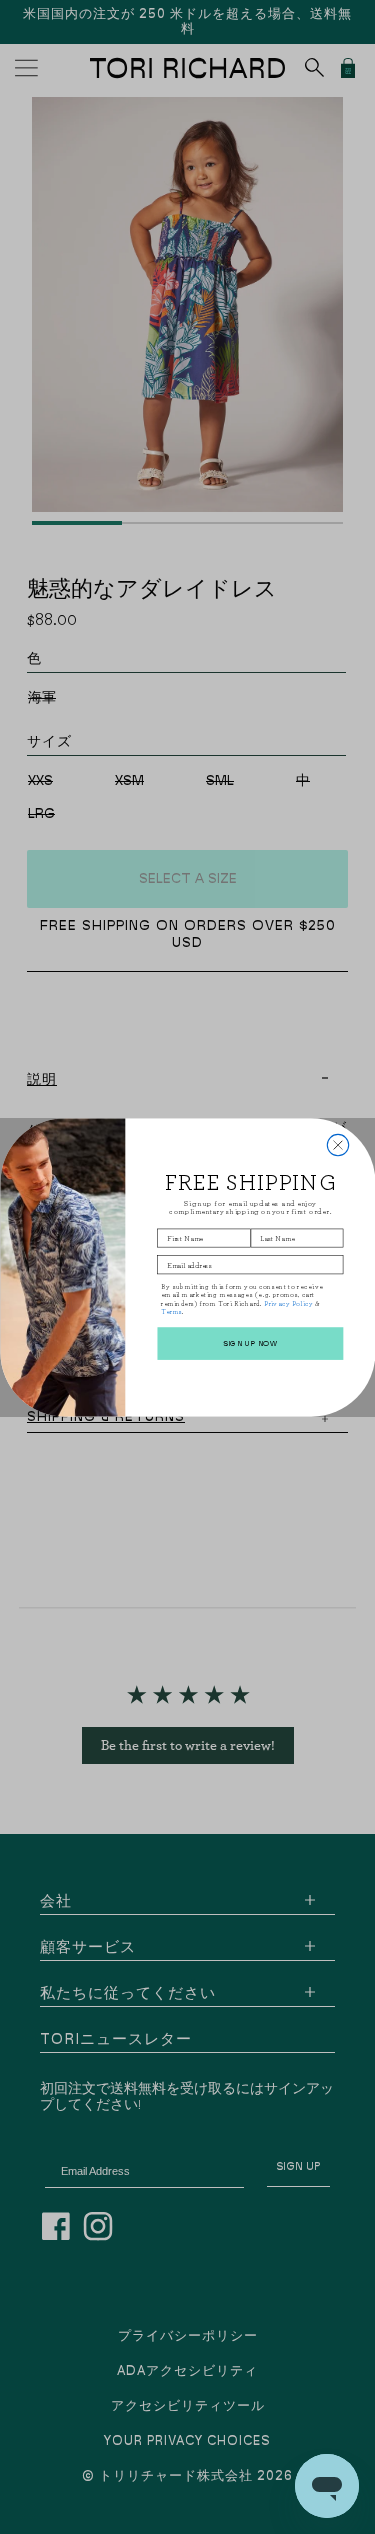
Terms (170, 1311)
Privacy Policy (288, 1303)
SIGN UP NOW (249, 1343)
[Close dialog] (337, 1144)
